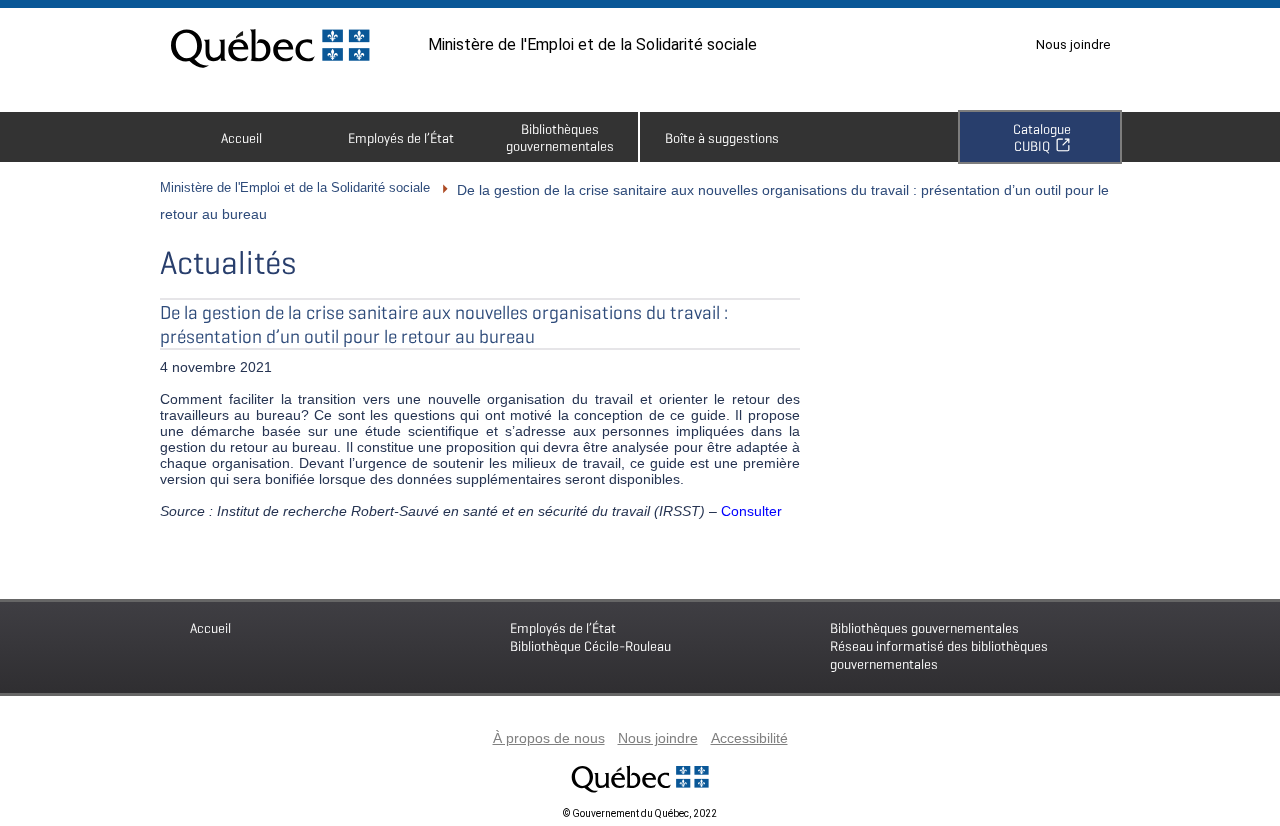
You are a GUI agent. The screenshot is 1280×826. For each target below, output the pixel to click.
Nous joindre (1073, 44)
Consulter (751, 511)
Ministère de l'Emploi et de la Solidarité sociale (592, 44)
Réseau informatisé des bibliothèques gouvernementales (939, 645)
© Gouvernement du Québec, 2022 (640, 813)
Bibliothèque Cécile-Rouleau (590, 636)
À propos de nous (549, 738)
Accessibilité (749, 738)
